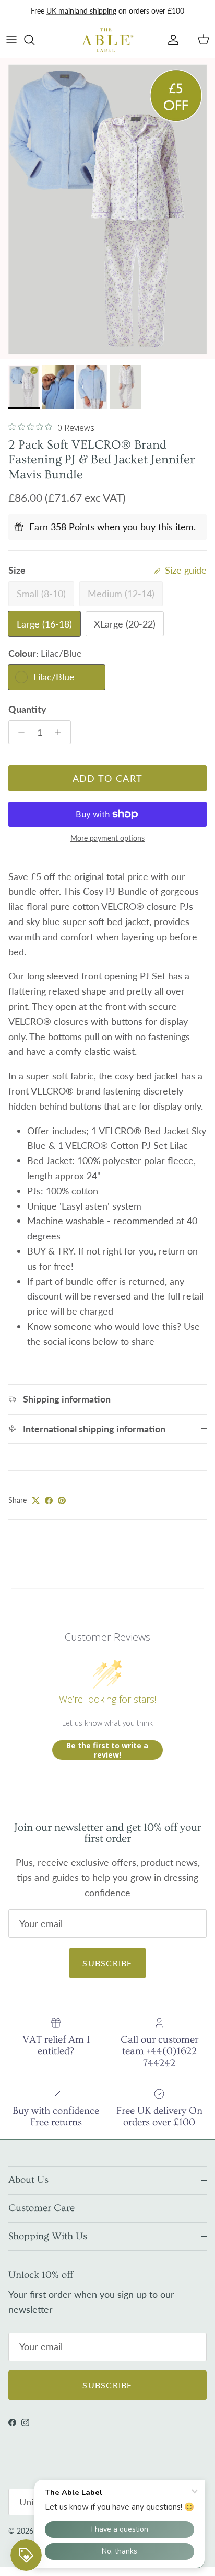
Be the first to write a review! (107, 1750)
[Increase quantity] (61, 732)
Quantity (27, 709)
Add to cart (108, 778)
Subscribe (107, 1963)
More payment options (107, 838)
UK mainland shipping (81, 11)
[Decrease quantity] (19, 732)
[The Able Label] (107, 40)
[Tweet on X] (36, 1501)
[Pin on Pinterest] (62, 1501)
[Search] (34, 40)
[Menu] (11, 40)
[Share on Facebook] (49, 1501)
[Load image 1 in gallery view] (107, 209)
